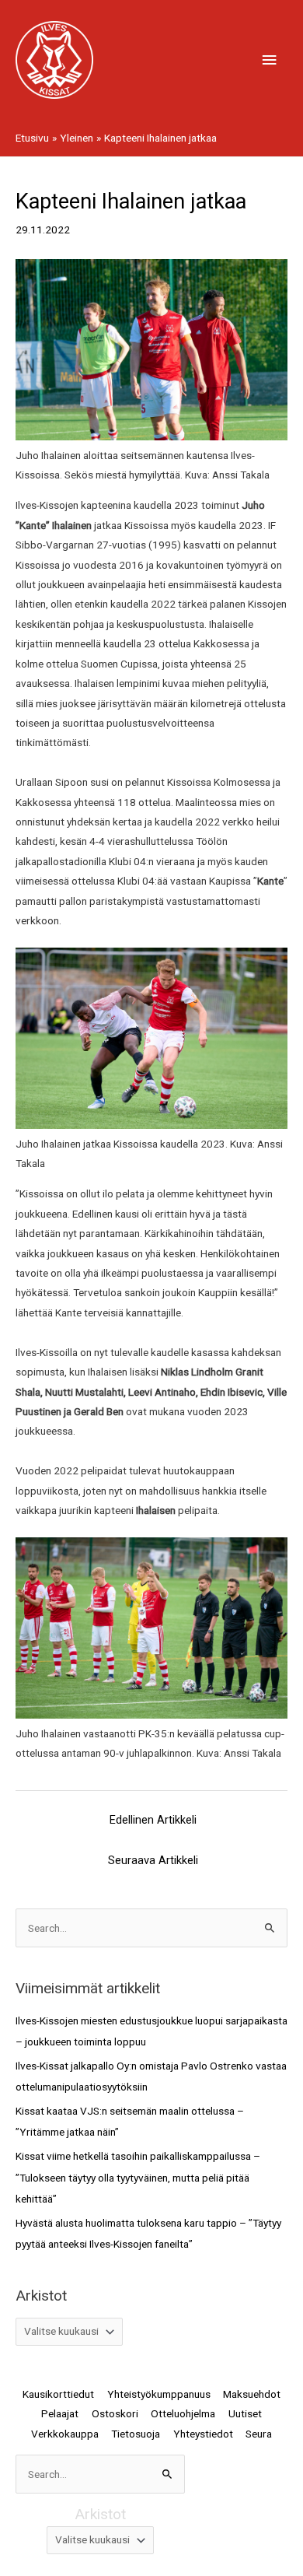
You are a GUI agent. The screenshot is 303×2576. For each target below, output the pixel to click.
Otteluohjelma (183, 2413)
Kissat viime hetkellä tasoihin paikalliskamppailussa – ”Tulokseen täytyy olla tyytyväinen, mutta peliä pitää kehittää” (138, 2177)
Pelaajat (60, 2413)
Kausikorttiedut (58, 2394)
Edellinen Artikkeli (153, 1820)
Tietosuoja (136, 2434)
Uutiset (245, 2413)
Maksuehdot (252, 2394)
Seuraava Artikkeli (153, 1860)
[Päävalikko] (270, 60)
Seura (259, 2434)
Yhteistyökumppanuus (159, 2394)
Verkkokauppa (65, 2434)
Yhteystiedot (203, 2434)
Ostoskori (115, 2413)
